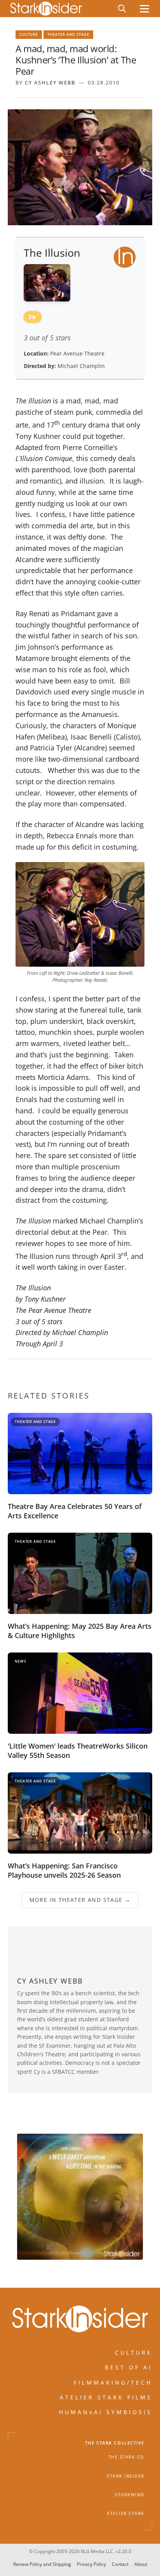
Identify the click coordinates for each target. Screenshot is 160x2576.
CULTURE (134, 2352)
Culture (29, 34)
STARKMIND (130, 2494)
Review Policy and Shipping (42, 2564)
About (141, 2564)
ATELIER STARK (126, 2513)
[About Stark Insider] (80, 2197)
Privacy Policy (91, 2564)
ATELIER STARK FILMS (106, 2397)
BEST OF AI (129, 2367)
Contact (120, 2564)
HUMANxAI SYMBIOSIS (106, 2412)
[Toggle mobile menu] (144, 9)
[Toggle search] (122, 9)
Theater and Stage (68, 34)
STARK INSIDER (126, 2476)
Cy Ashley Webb (50, 82)
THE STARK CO (126, 2457)
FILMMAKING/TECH (113, 2382)
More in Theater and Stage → (80, 1900)
